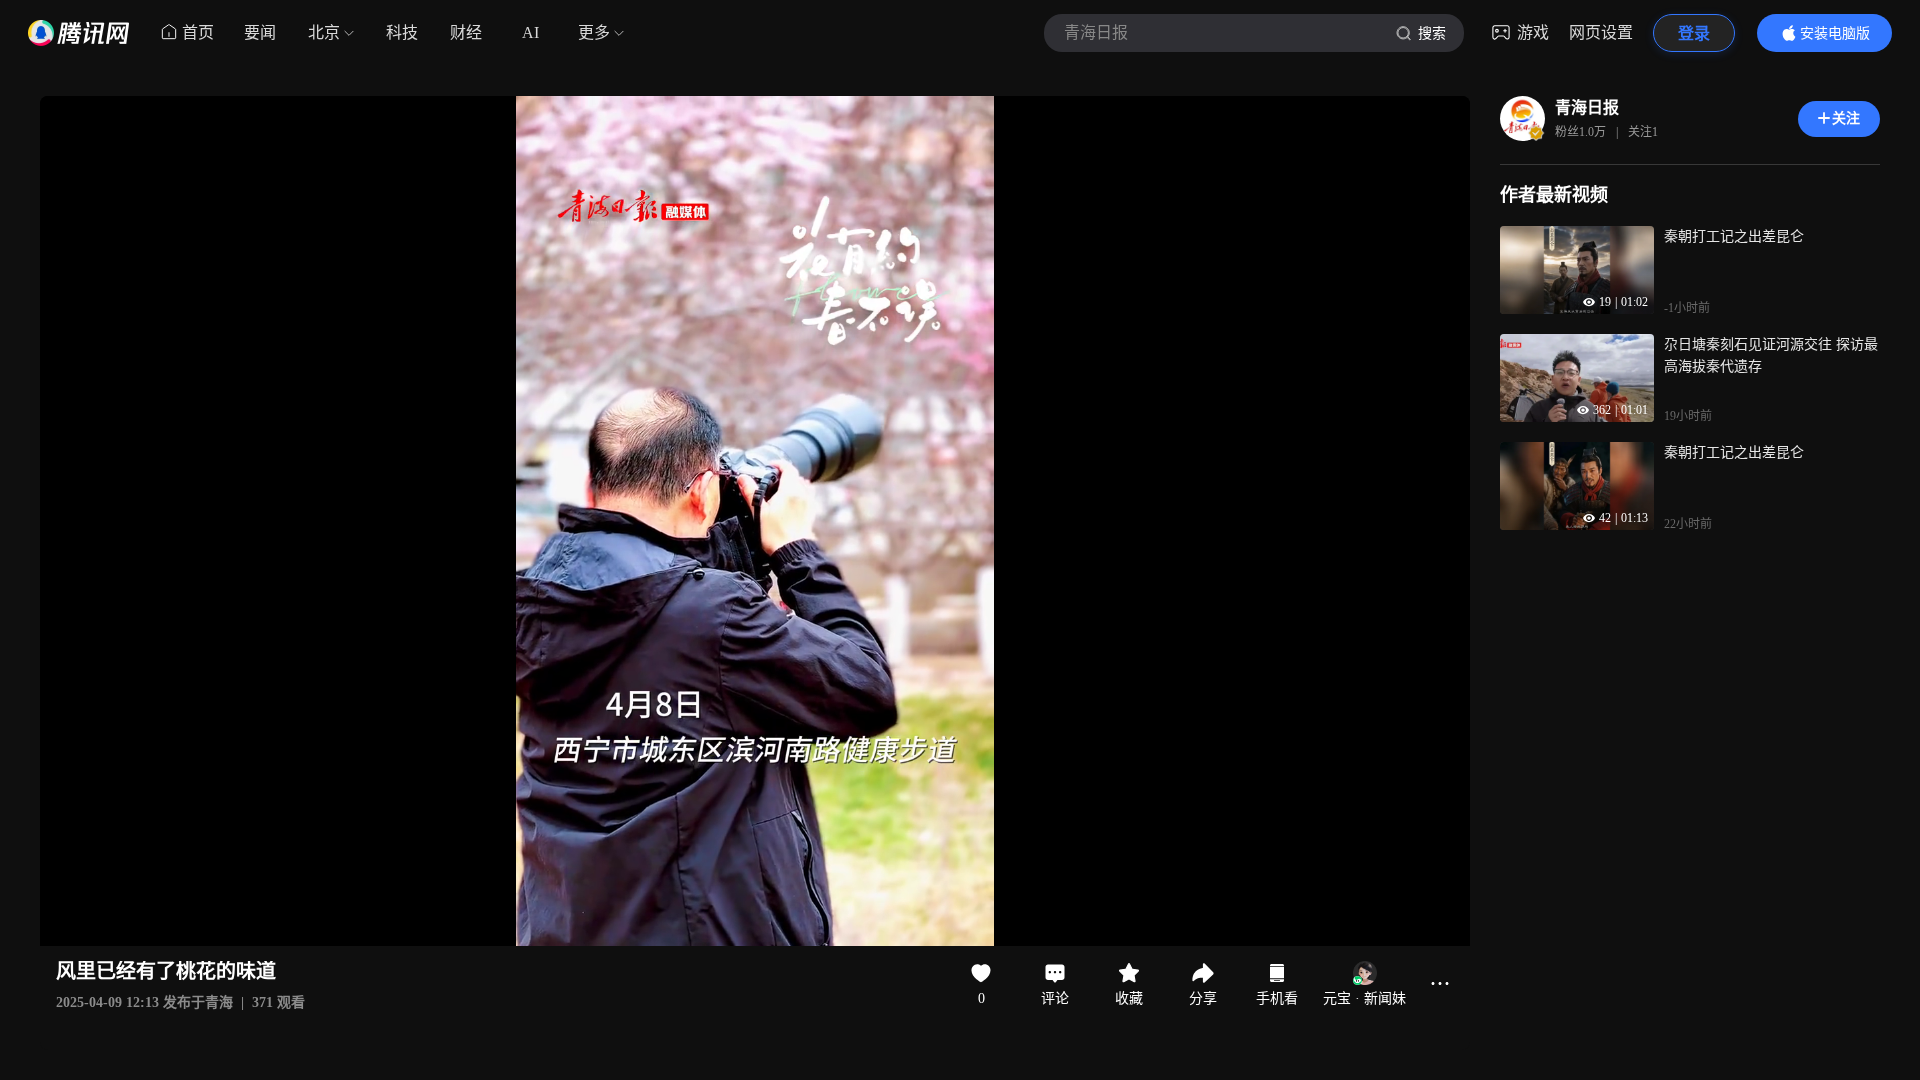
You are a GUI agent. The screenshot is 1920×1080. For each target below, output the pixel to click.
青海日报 (1587, 107)
